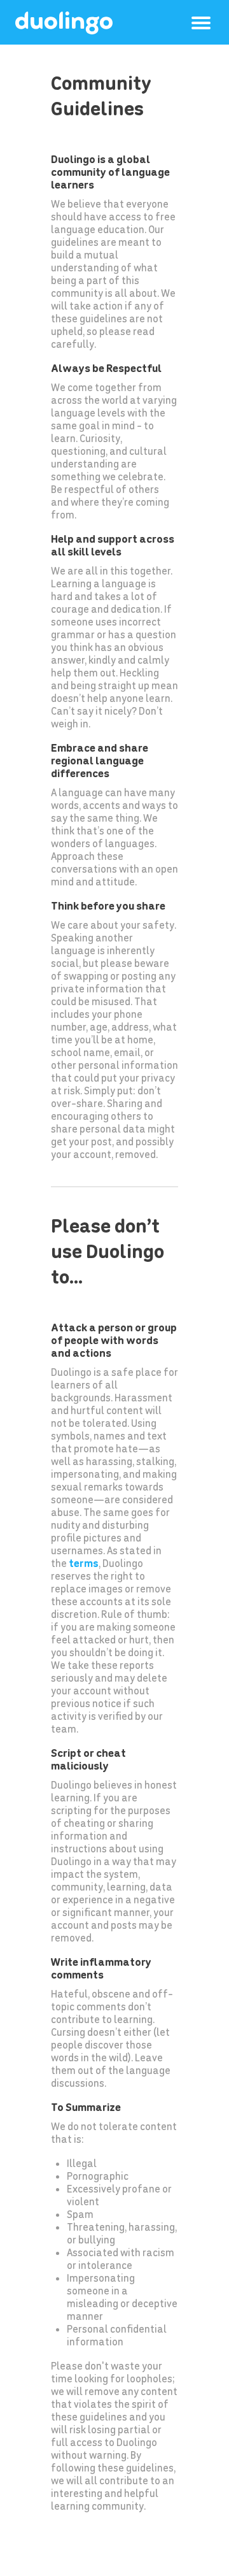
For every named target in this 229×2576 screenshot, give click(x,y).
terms (84, 1563)
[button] (201, 23)
